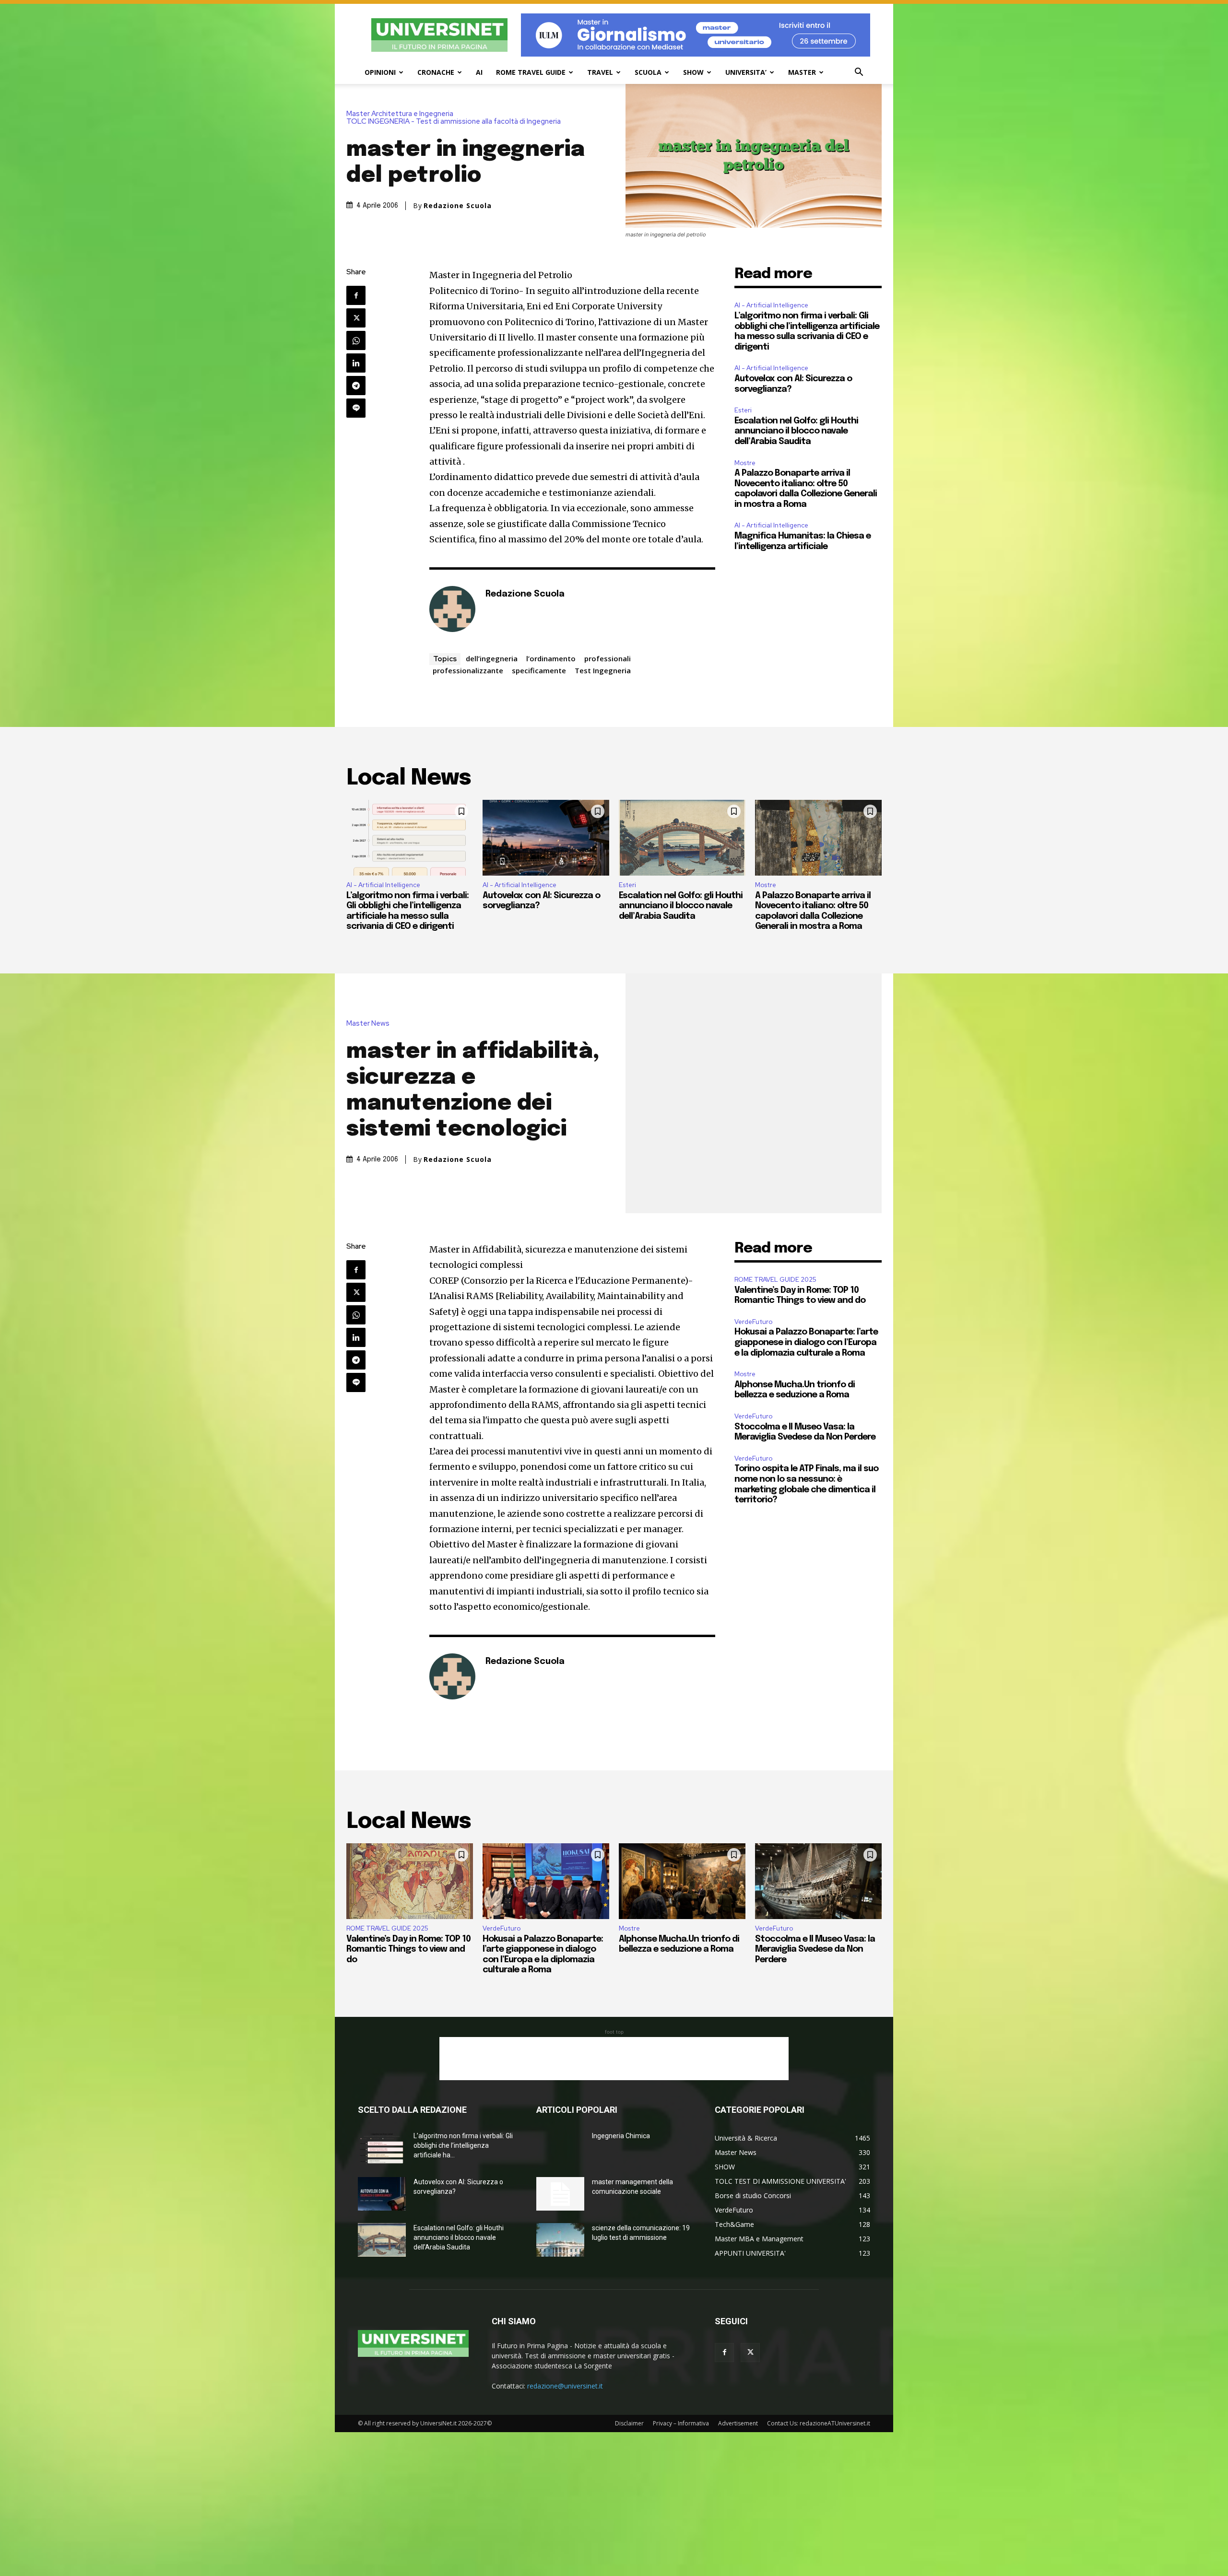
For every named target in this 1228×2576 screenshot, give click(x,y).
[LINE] (356, 408)
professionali (608, 658)
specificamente (539, 670)
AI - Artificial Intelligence (771, 305)
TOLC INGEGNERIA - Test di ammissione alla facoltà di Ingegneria (454, 122)
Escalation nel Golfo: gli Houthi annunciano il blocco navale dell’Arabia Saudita (796, 431)
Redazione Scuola (458, 206)
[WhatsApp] (356, 340)
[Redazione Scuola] (452, 609)
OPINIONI (380, 72)
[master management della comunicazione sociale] (560, 2194)
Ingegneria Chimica (621, 2136)
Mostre (745, 463)
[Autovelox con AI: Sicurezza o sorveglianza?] (546, 838)
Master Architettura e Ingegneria (400, 114)
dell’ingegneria (492, 658)
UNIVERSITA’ (746, 72)
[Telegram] (356, 386)
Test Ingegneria (603, 670)
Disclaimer (629, 2423)
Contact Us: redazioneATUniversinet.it (819, 2423)
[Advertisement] (614, 2059)
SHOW (693, 72)
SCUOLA (648, 72)
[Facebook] (356, 295)
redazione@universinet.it (565, 2386)
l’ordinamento (551, 658)
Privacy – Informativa (681, 2423)
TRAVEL (600, 72)
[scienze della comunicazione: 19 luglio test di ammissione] (560, 2240)
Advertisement (738, 2423)
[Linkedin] (356, 363)
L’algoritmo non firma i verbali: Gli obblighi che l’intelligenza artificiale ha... (463, 2145)
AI (479, 72)
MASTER (802, 72)
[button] (859, 73)
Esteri (743, 410)
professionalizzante (468, 670)
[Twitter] (356, 318)
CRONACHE (436, 72)
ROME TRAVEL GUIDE (531, 72)
